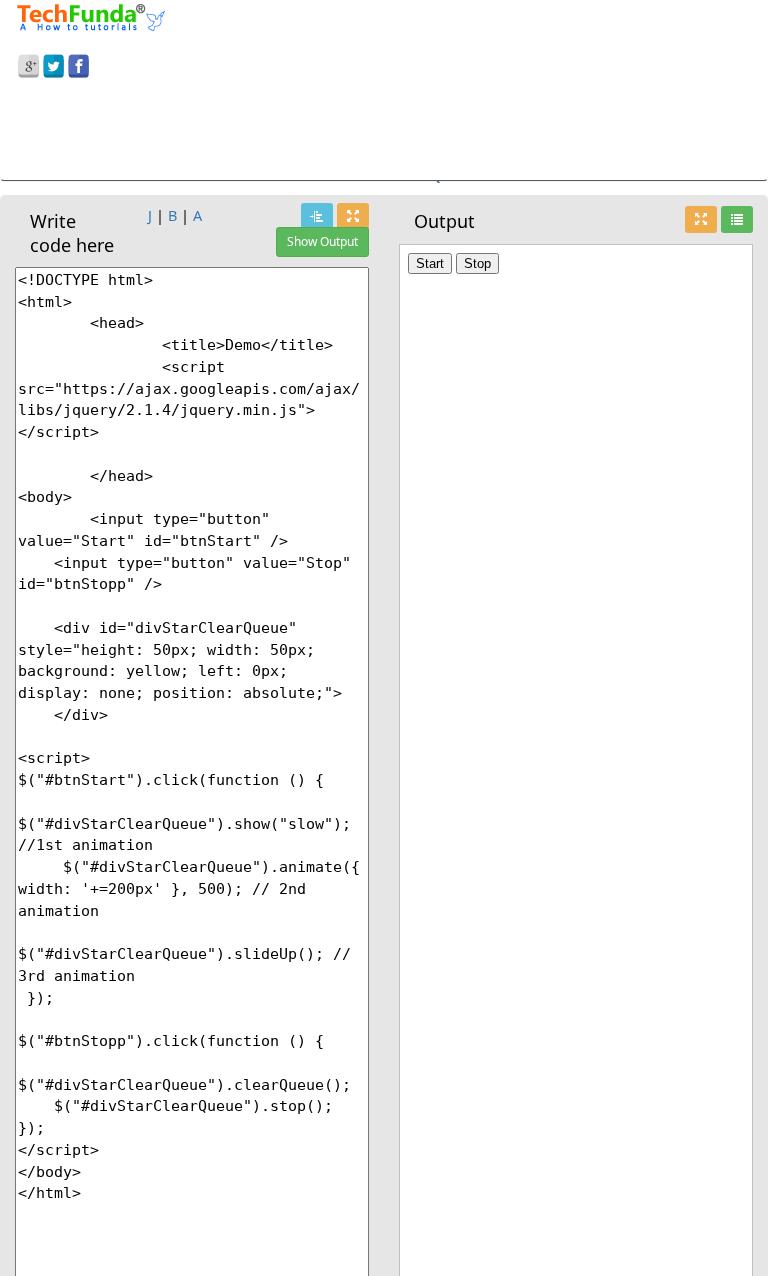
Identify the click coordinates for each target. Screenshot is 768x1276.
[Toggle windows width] (353, 216)
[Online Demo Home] (91, 15)
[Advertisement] (384, 133)
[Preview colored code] (317, 216)
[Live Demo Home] (737, 219)
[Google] (28, 63)
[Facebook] (78, 63)
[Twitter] (53, 63)
